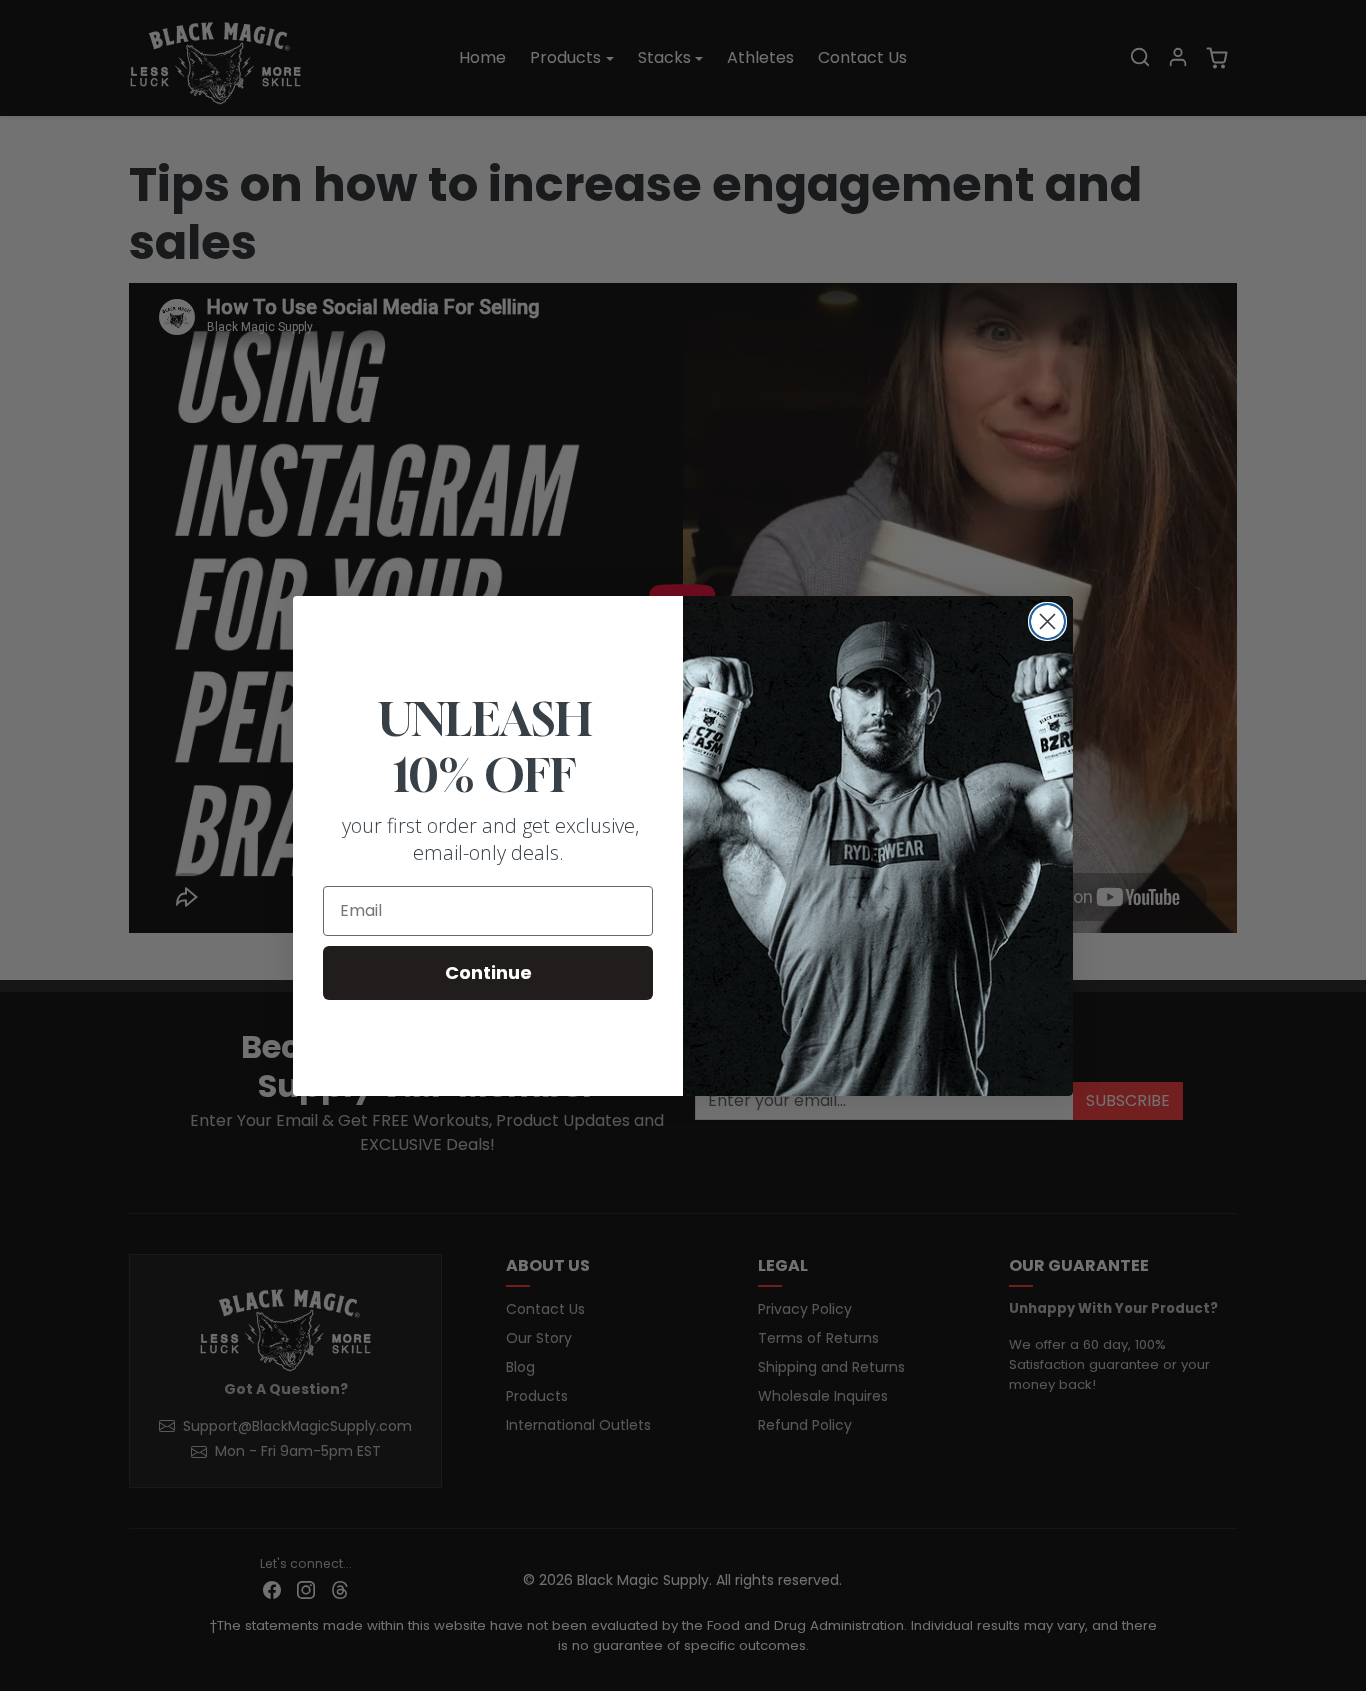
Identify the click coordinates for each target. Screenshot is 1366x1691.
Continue (488, 972)
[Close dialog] (1047, 621)
